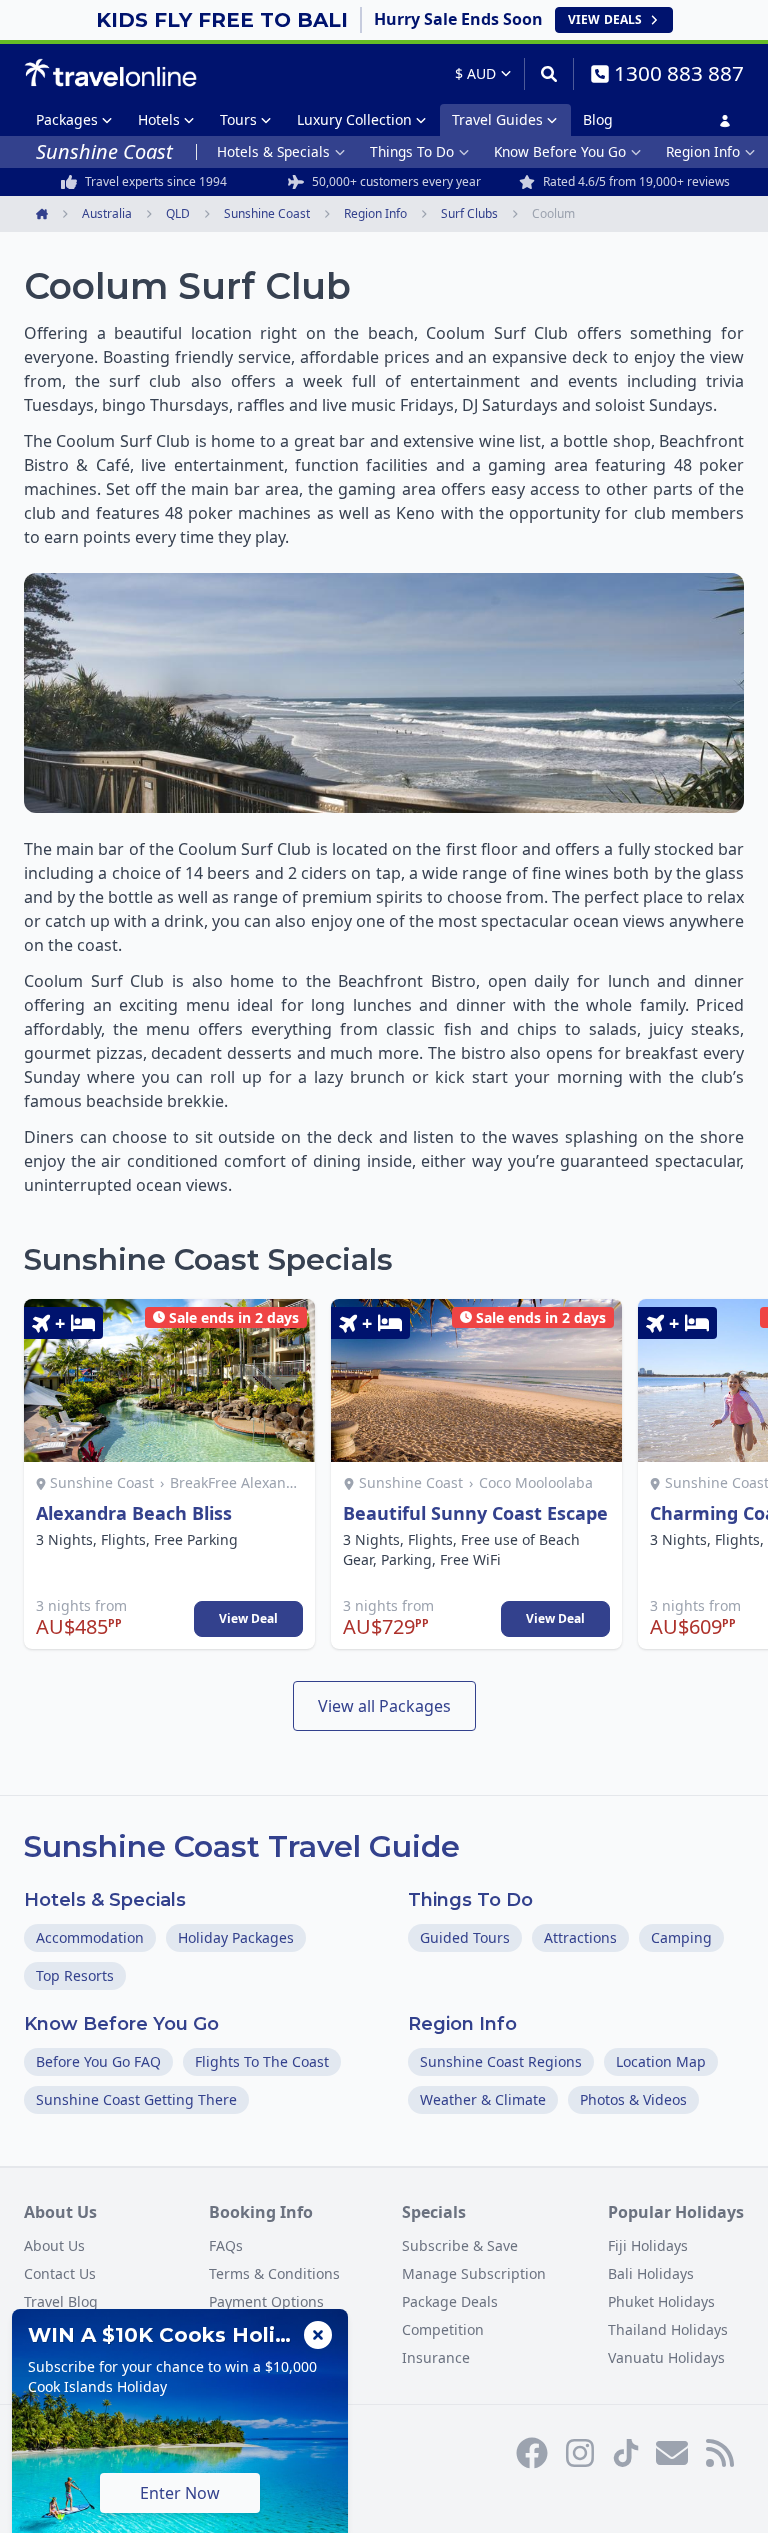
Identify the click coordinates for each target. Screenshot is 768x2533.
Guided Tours (465, 1937)
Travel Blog (61, 2301)
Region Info (703, 151)
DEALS (605, 19)
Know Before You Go (560, 151)
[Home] (110, 73)
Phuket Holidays (661, 2301)
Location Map (661, 2061)
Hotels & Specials (273, 151)
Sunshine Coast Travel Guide (242, 1846)
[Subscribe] (672, 2453)
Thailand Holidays (668, 2329)
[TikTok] (626, 2453)
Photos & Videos (633, 2099)
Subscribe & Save (460, 2245)
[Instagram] (580, 2453)
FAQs (226, 2245)
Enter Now (180, 2493)
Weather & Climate (483, 2099)
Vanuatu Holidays (666, 2357)
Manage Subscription (474, 2273)
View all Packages (384, 1706)
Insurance (436, 2357)
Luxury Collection (354, 119)
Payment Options (266, 2301)
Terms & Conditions (274, 2273)
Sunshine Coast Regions (501, 2061)
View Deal (248, 1618)
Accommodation (90, 1937)
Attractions (580, 1937)
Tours (238, 119)
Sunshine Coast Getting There (136, 2099)
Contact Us (60, 2273)
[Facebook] (532, 2453)
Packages (67, 119)
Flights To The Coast (262, 2061)
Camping (681, 1937)
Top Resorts (75, 1975)
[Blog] (720, 2453)
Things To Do (412, 151)
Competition (443, 2329)
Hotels (159, 119)
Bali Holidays (651, 2273)
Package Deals (450, 2301)
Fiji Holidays (648, 2245)
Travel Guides (497, 119)
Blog (598, 119)
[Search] (548, 74)
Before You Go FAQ (98, 2061)
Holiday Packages (236, 1937)
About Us (54, 2245)
